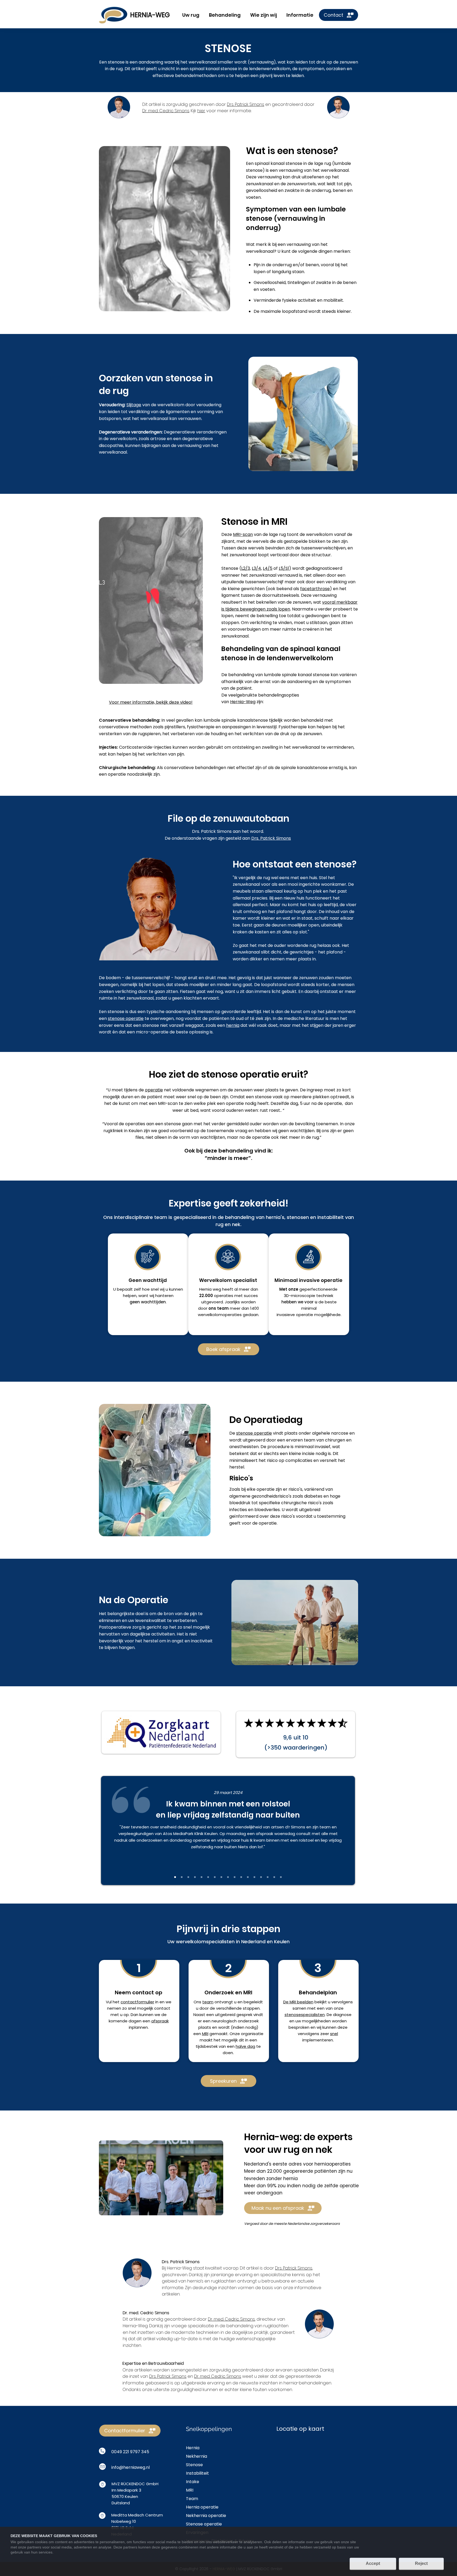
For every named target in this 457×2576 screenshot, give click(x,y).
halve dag (245, 2046)
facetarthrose (315, 589)
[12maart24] (248, 1877)
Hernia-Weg (243, 702)
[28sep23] (182, 1877)
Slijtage (134, 405)
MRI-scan (243, 534)
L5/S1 (284, 568)
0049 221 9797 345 (130, 2452)
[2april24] (228, 1877)
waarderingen (303, 1748)
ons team (219, 1308)
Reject (421, 2563)
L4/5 (268, 568)
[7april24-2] (235, 1877)
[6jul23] (261, 1877)
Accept (373, 2563)
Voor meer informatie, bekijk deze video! (151, 702)
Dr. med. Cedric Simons (166, 111)
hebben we (293, 1302)
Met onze (289, 1289)
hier (201, 111)
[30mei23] (254, 1877)
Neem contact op (139, 1992)
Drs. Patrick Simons (246, 104)
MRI (205, 2034)
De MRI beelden (298, 2002)
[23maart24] (188, 1877)
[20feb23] (274, 1877)
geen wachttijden (296, 1131)
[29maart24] (175, 1877)
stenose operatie (126, 1018)
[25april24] (208, 1877)
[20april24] (215, 1877)
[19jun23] (268, 1877)
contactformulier (137, 2002)
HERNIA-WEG (150, 15)
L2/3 (246, 568)
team (208, 2002)
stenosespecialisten (305, 2015)
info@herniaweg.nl (131, 2467)
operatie (154, 1090)
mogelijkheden (316, 2021)
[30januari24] (202, 1877)
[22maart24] (195, 1877)
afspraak (160, 2021)
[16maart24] (241, 1877)
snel (334, 2034)
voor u (311, 1302)
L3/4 (256, 568)
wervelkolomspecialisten (205, 1942)
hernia (233, 1025)
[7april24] (221, 1877)
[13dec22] (281, 1877)
